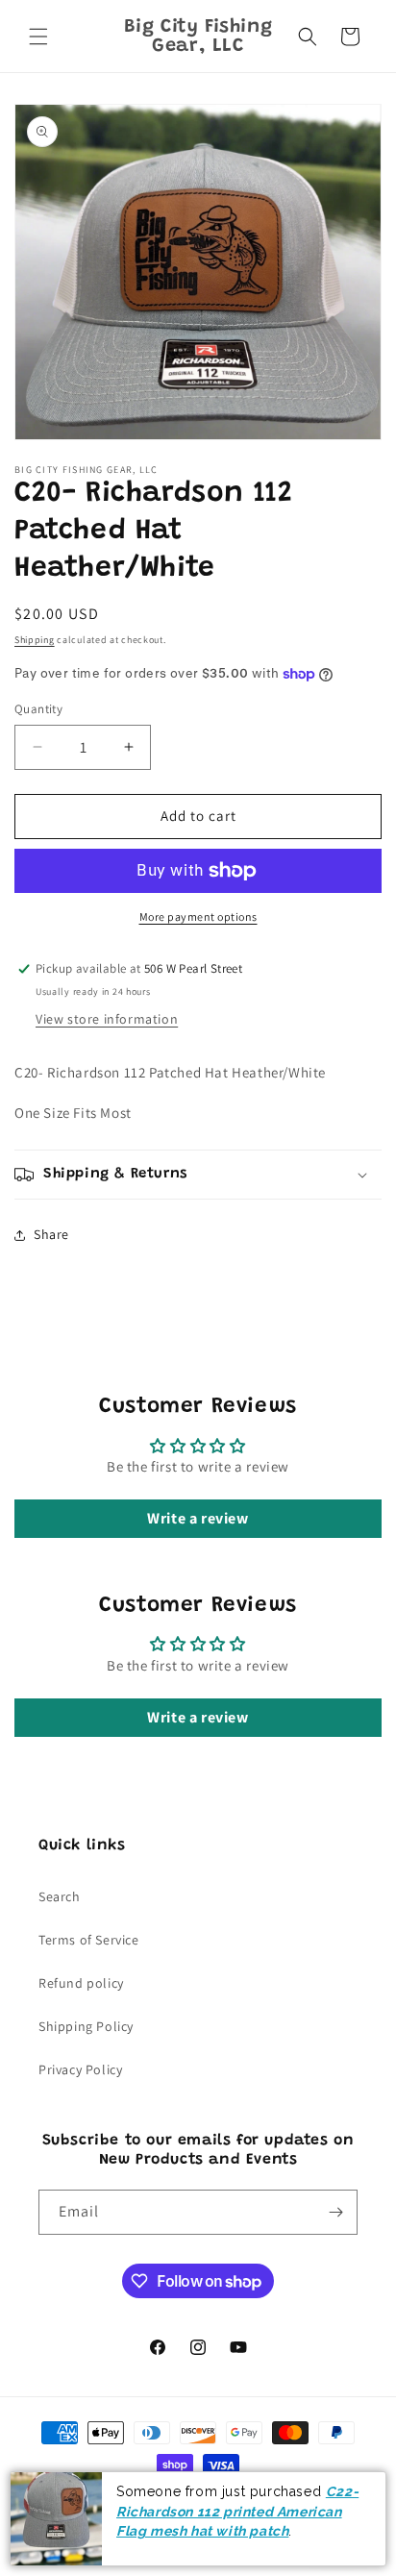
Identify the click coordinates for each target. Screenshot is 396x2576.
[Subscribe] (335, 2212)
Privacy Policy (80, 2069)
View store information (107, 1019)
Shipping (35, 640)
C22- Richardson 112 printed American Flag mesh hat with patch (237, 2511)
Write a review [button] (198, 1518)
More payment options (198, 916)
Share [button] (51, 1234)
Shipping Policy (86, 2026)
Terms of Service (89, 1940)
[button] (38, 37)
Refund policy (81, 1983)
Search (60, 1896)
